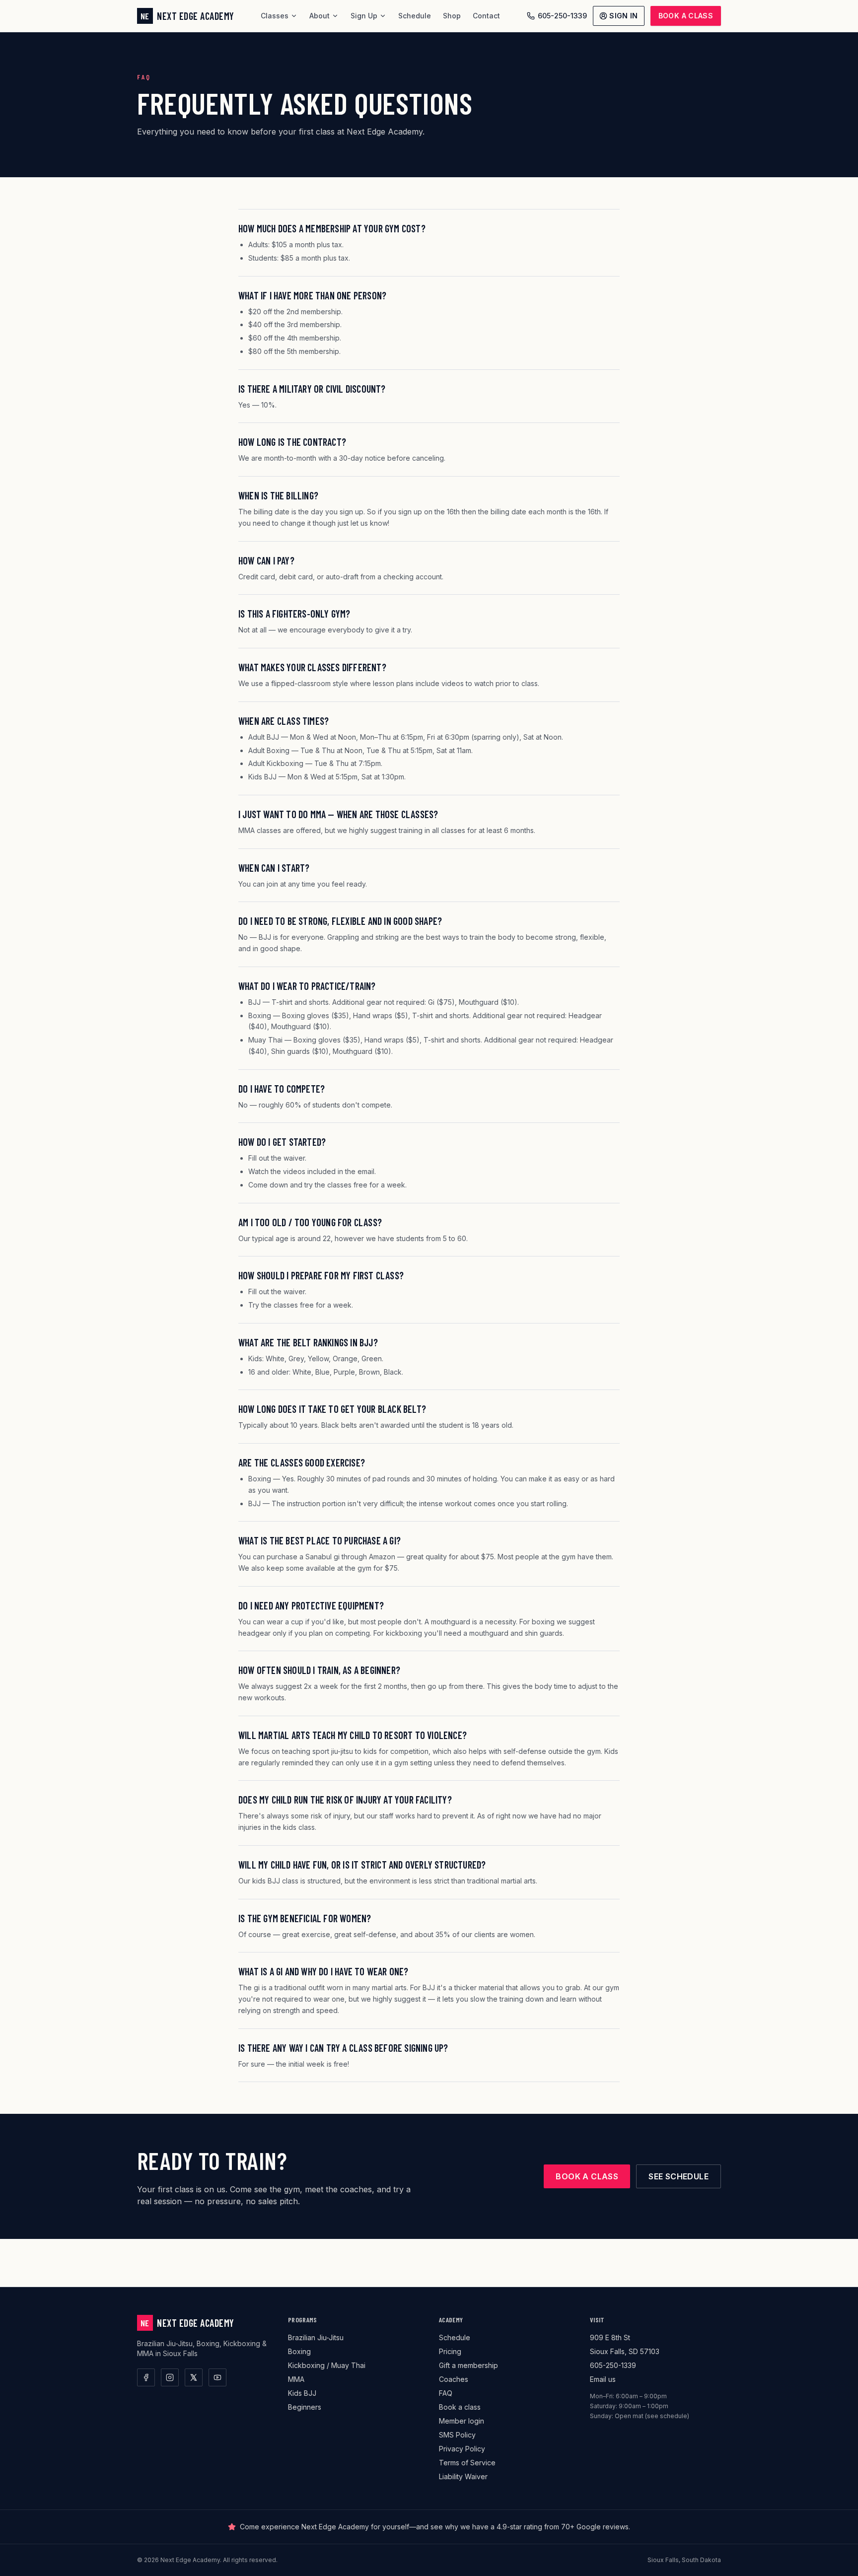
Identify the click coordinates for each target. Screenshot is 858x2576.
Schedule (415, 16)
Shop (452, 16)
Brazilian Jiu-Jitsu (316, 2337)
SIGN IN (623, 16)
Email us (603, 2379)
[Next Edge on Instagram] (170, 2377)
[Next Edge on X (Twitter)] (194, 2377)
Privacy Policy (462, 2449)
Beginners (305, 2407)
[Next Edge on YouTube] (217, 2377)
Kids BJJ (302, 2393)
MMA (296, 2379)
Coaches (454, 2379)
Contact (486, 16)
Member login (462, 2421)
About (320, 16)
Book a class (587, 2176)
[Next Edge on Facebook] (146, 2377)
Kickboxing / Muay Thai (327, 2365)
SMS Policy (457, 2435)
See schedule (679, 2176)
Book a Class (686, 16)
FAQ (446, 2393)
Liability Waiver (463, 2476)
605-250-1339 (562, 16)
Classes (275, 16)
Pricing (450, 2351)
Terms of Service (467, 2463)
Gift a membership (468, 2365)
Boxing (299, 2351)
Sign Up (364, 16)
